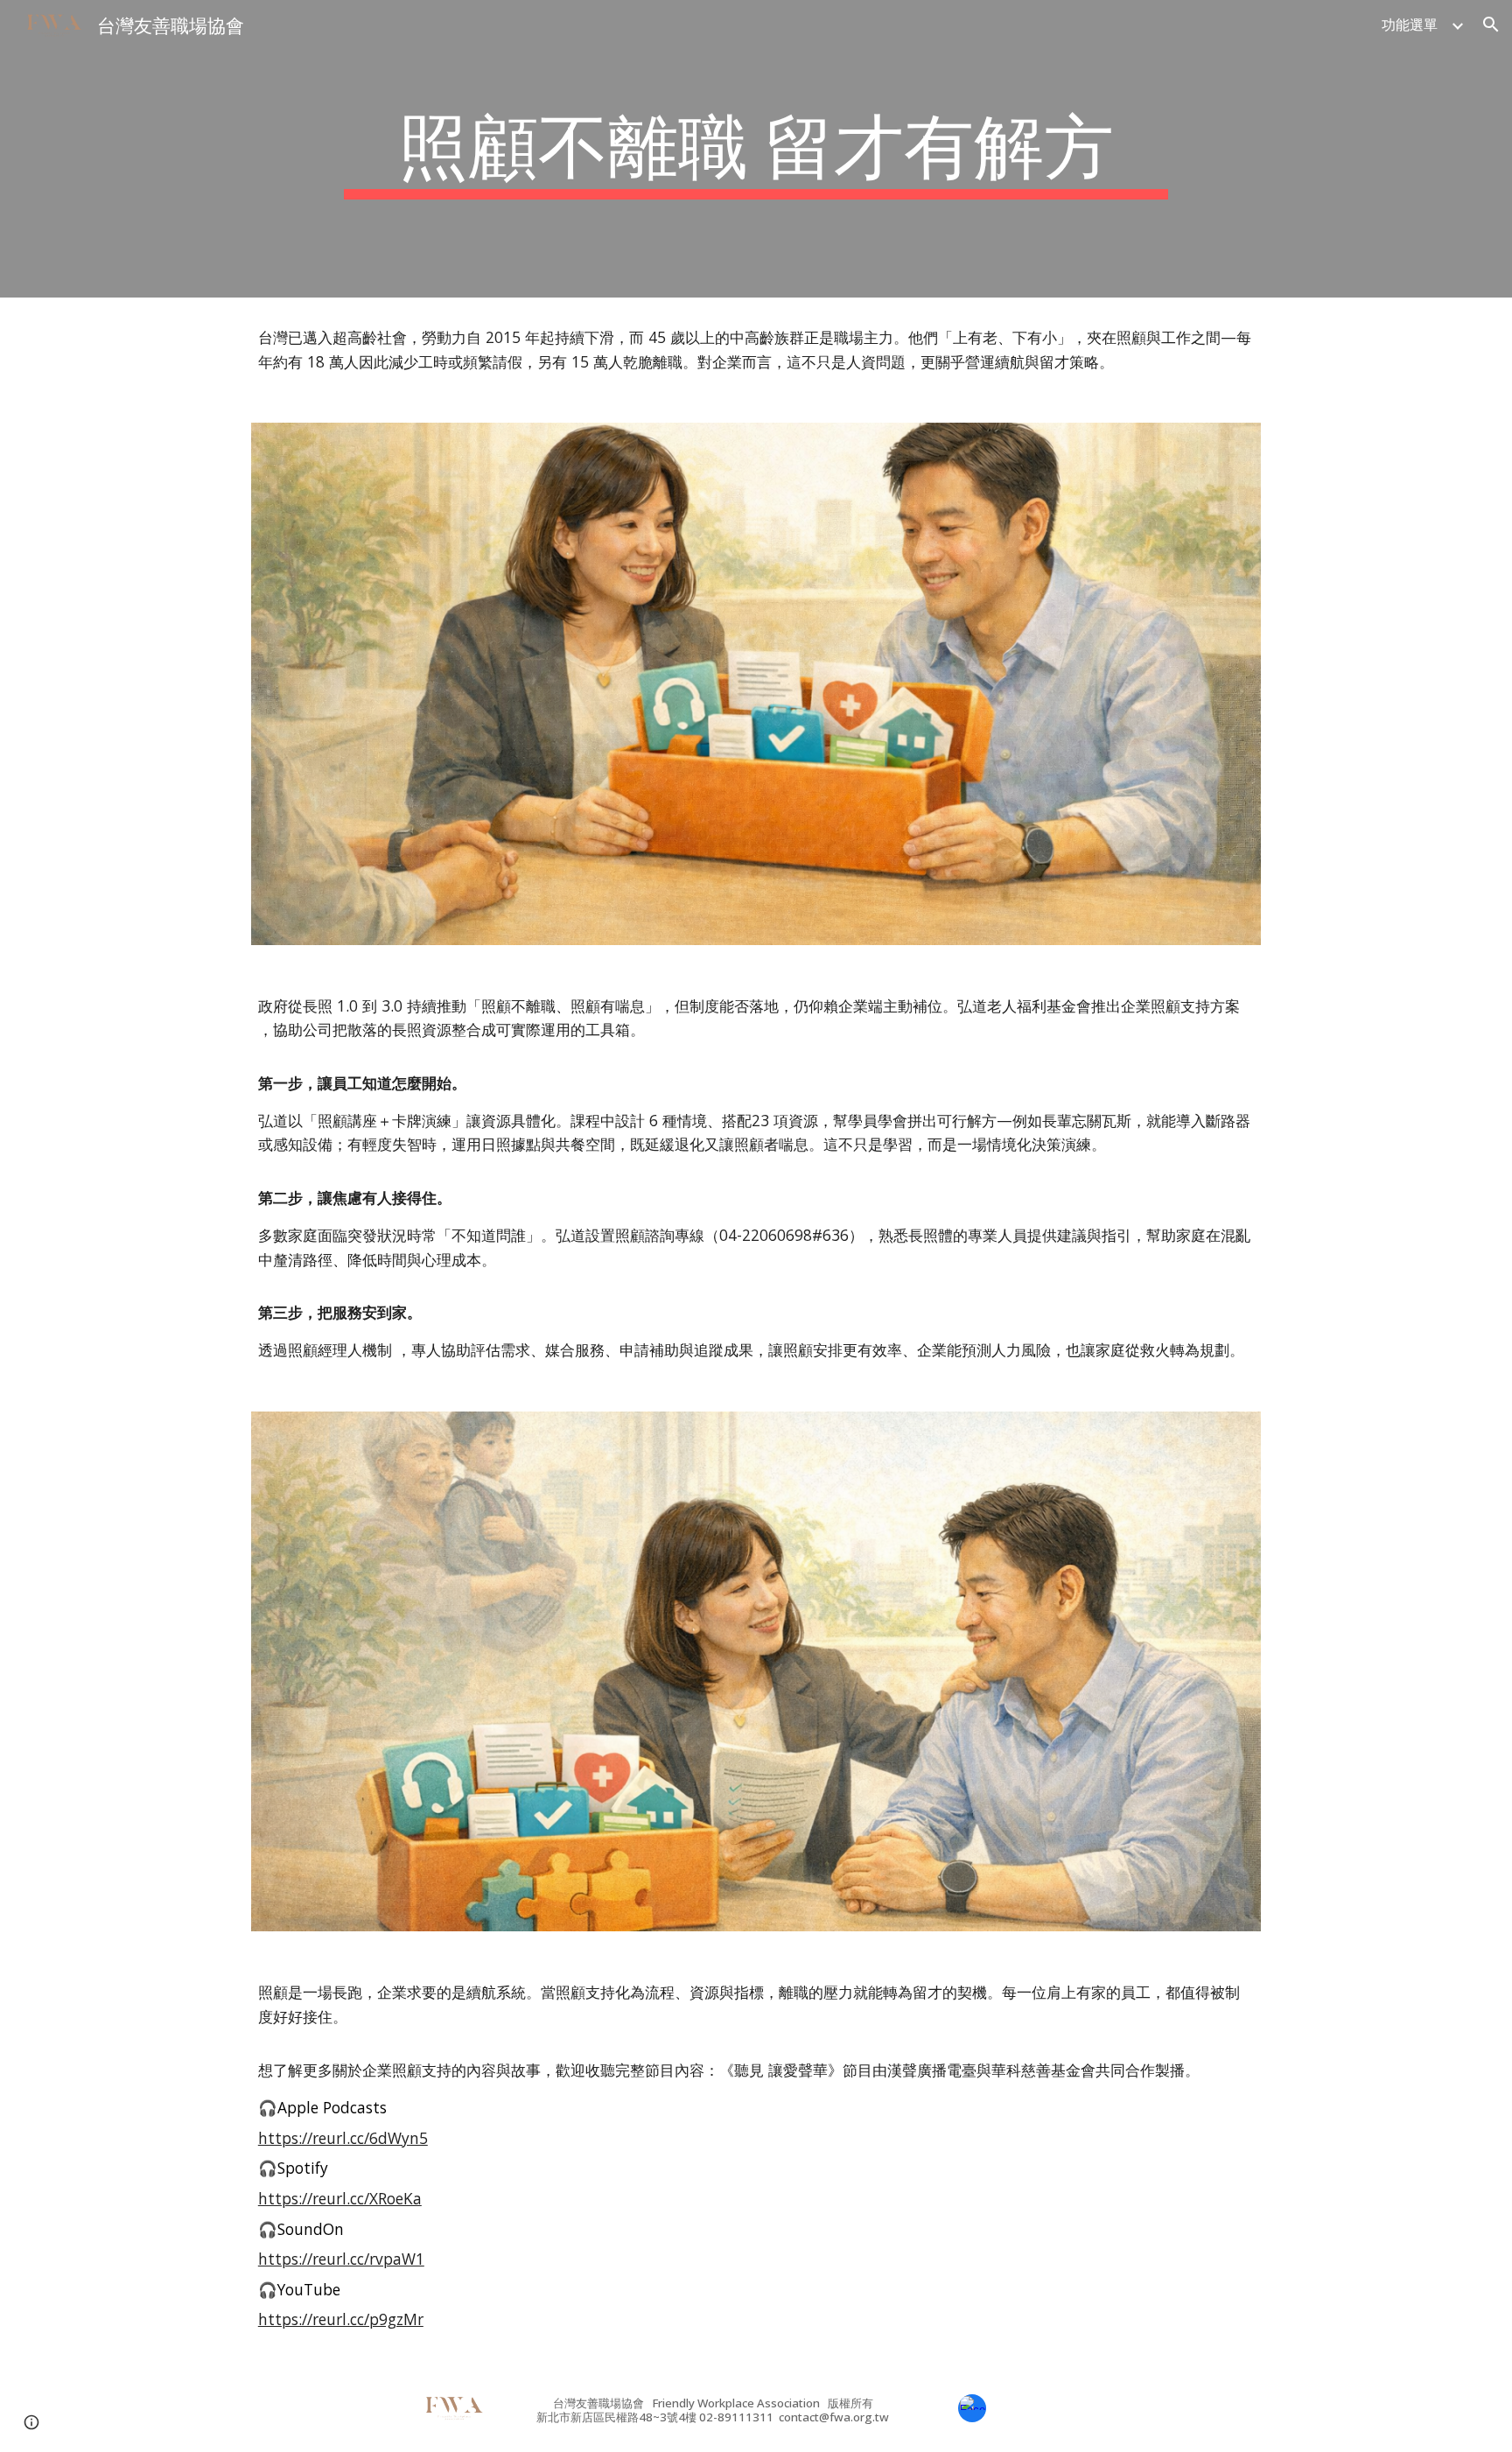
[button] (1491, 25)
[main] (756, 149)
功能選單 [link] (1410, 25)
